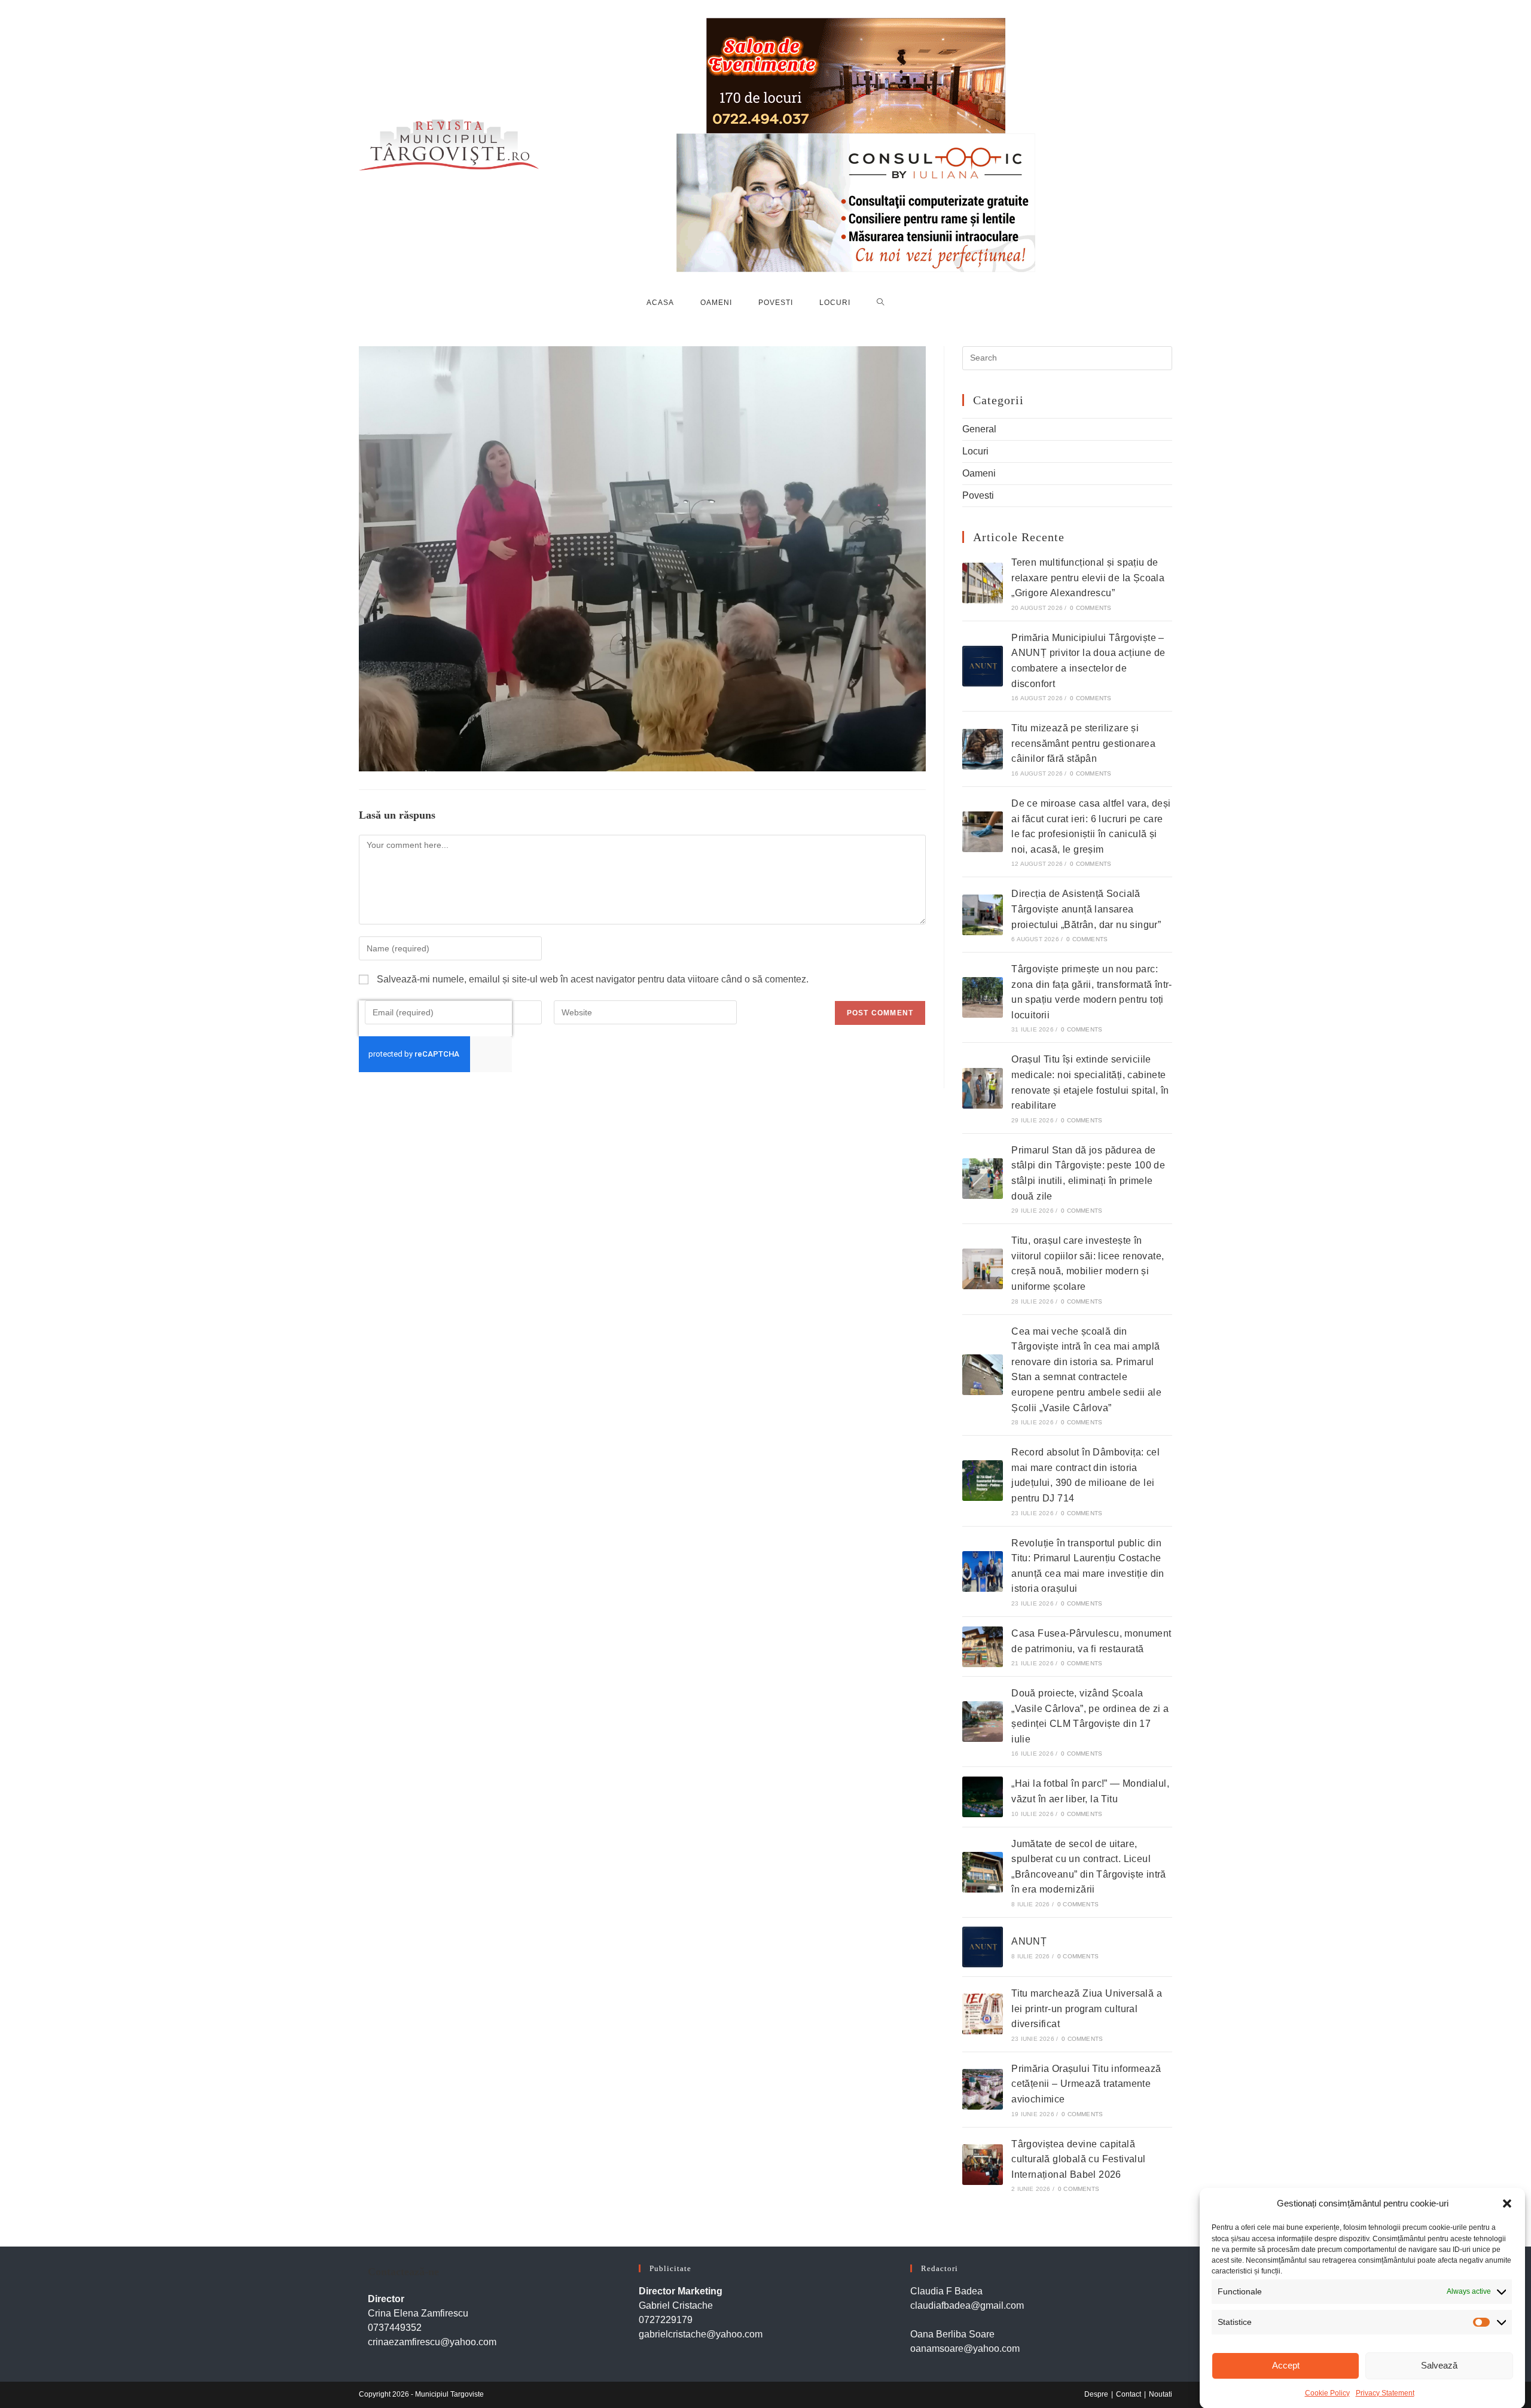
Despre (1096, 2394)
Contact (1129, 2394)
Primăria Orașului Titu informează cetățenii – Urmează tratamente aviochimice (1086, 2084)
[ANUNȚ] (983, 1947)
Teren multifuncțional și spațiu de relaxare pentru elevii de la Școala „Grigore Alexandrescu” (1088, 578)
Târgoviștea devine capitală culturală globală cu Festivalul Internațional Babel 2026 (1078, 2159)
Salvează (1439, 2365)
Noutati (1161, 2394)
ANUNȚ (1029, 1941)
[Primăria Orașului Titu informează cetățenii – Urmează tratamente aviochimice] (983, 2089)
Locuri (975, 451)
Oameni (979, 473)
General (979, 429)
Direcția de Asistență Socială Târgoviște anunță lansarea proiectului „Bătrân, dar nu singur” (1086, 909)
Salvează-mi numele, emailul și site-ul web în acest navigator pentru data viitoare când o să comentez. (593, 979)
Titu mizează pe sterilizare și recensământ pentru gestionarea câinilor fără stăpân (1083, 743)
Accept (1286, 2365)
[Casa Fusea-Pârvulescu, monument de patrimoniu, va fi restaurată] (983, 1647)
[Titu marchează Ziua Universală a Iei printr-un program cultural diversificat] (983, 2014)
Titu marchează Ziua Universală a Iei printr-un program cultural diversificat (1087, 2009)
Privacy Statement (1385, 2392)
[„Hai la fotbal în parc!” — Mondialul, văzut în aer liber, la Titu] (983, 1797)
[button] (1507, 2203)
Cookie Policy (1327, 2392)
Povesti (978, 495)
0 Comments (1091, 608)
